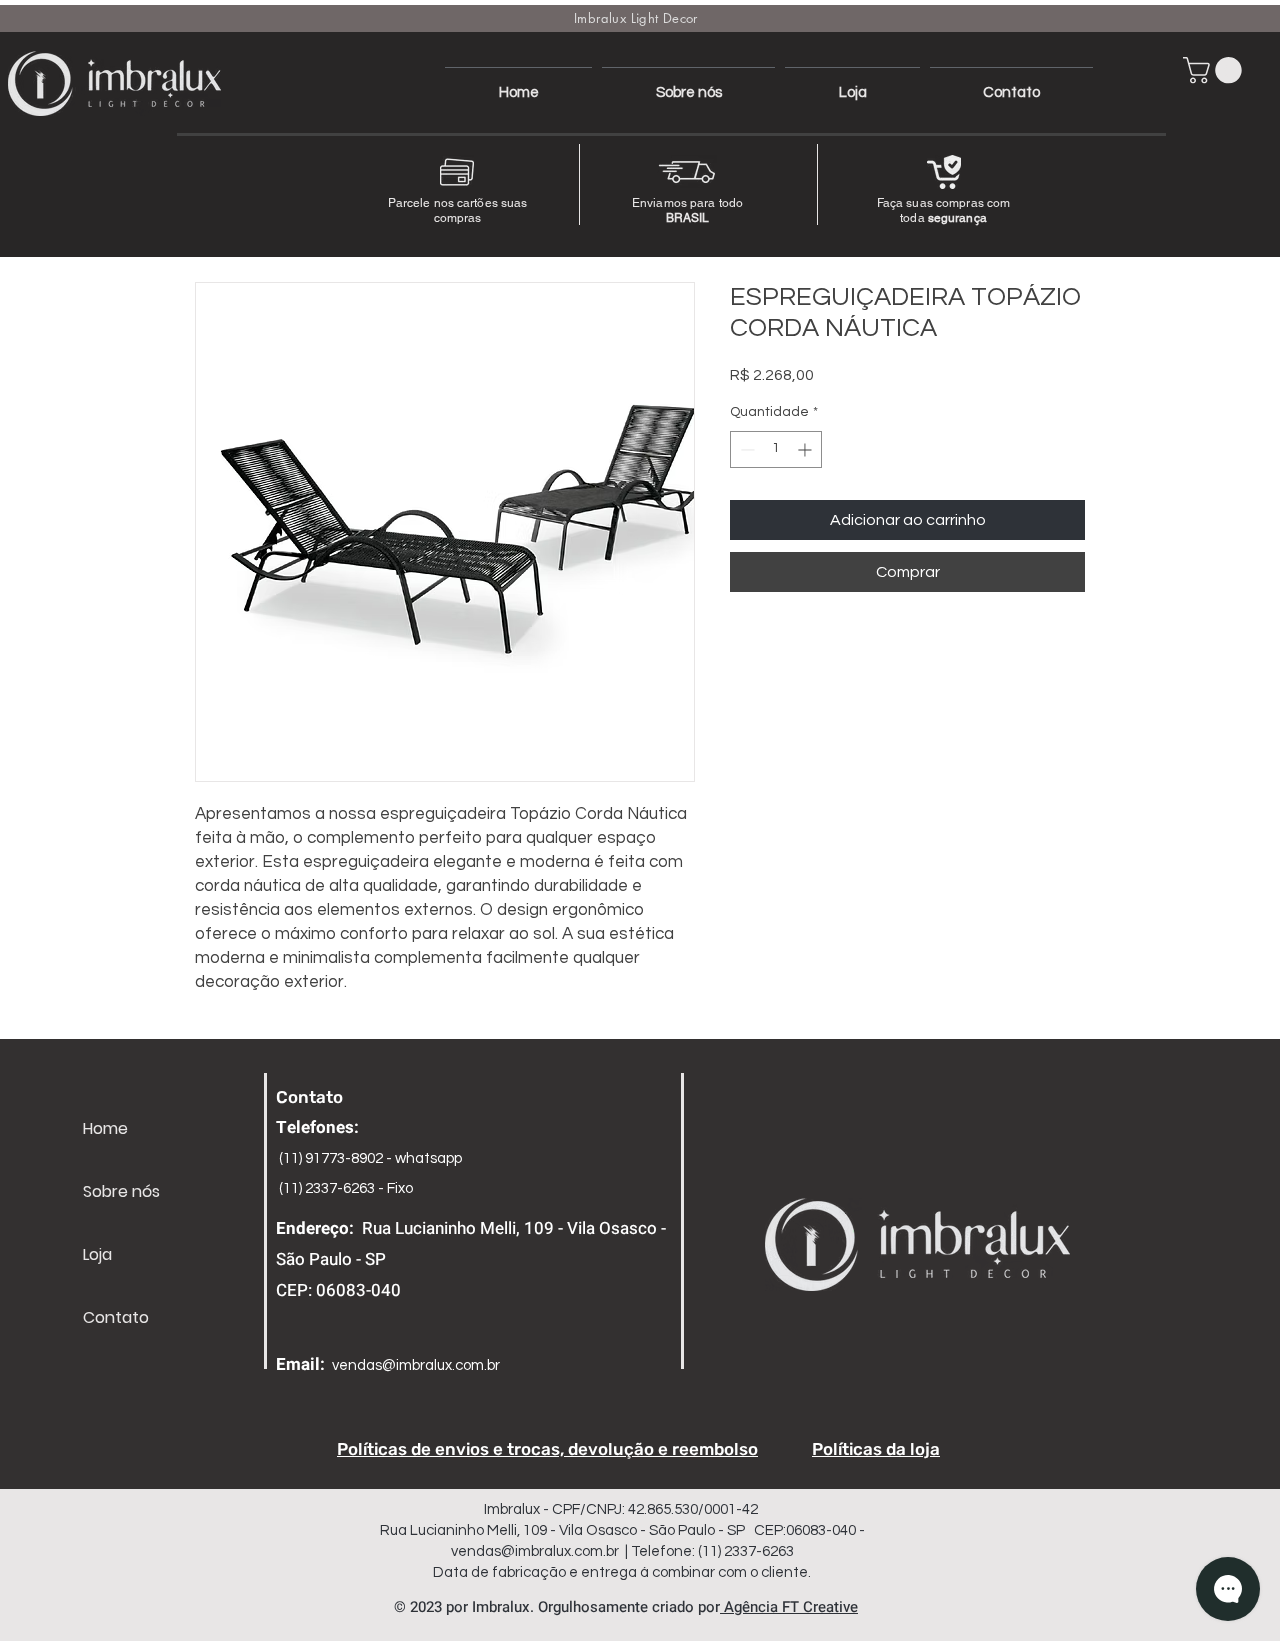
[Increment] (806, 449)
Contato (116, 1317)
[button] (1215, 70)
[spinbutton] (776, 449)
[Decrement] (745, 449)
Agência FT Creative (789, 1607)
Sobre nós (121, 1191)
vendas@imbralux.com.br (416, 1365)
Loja (97, 1254)
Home (105, 1128)
